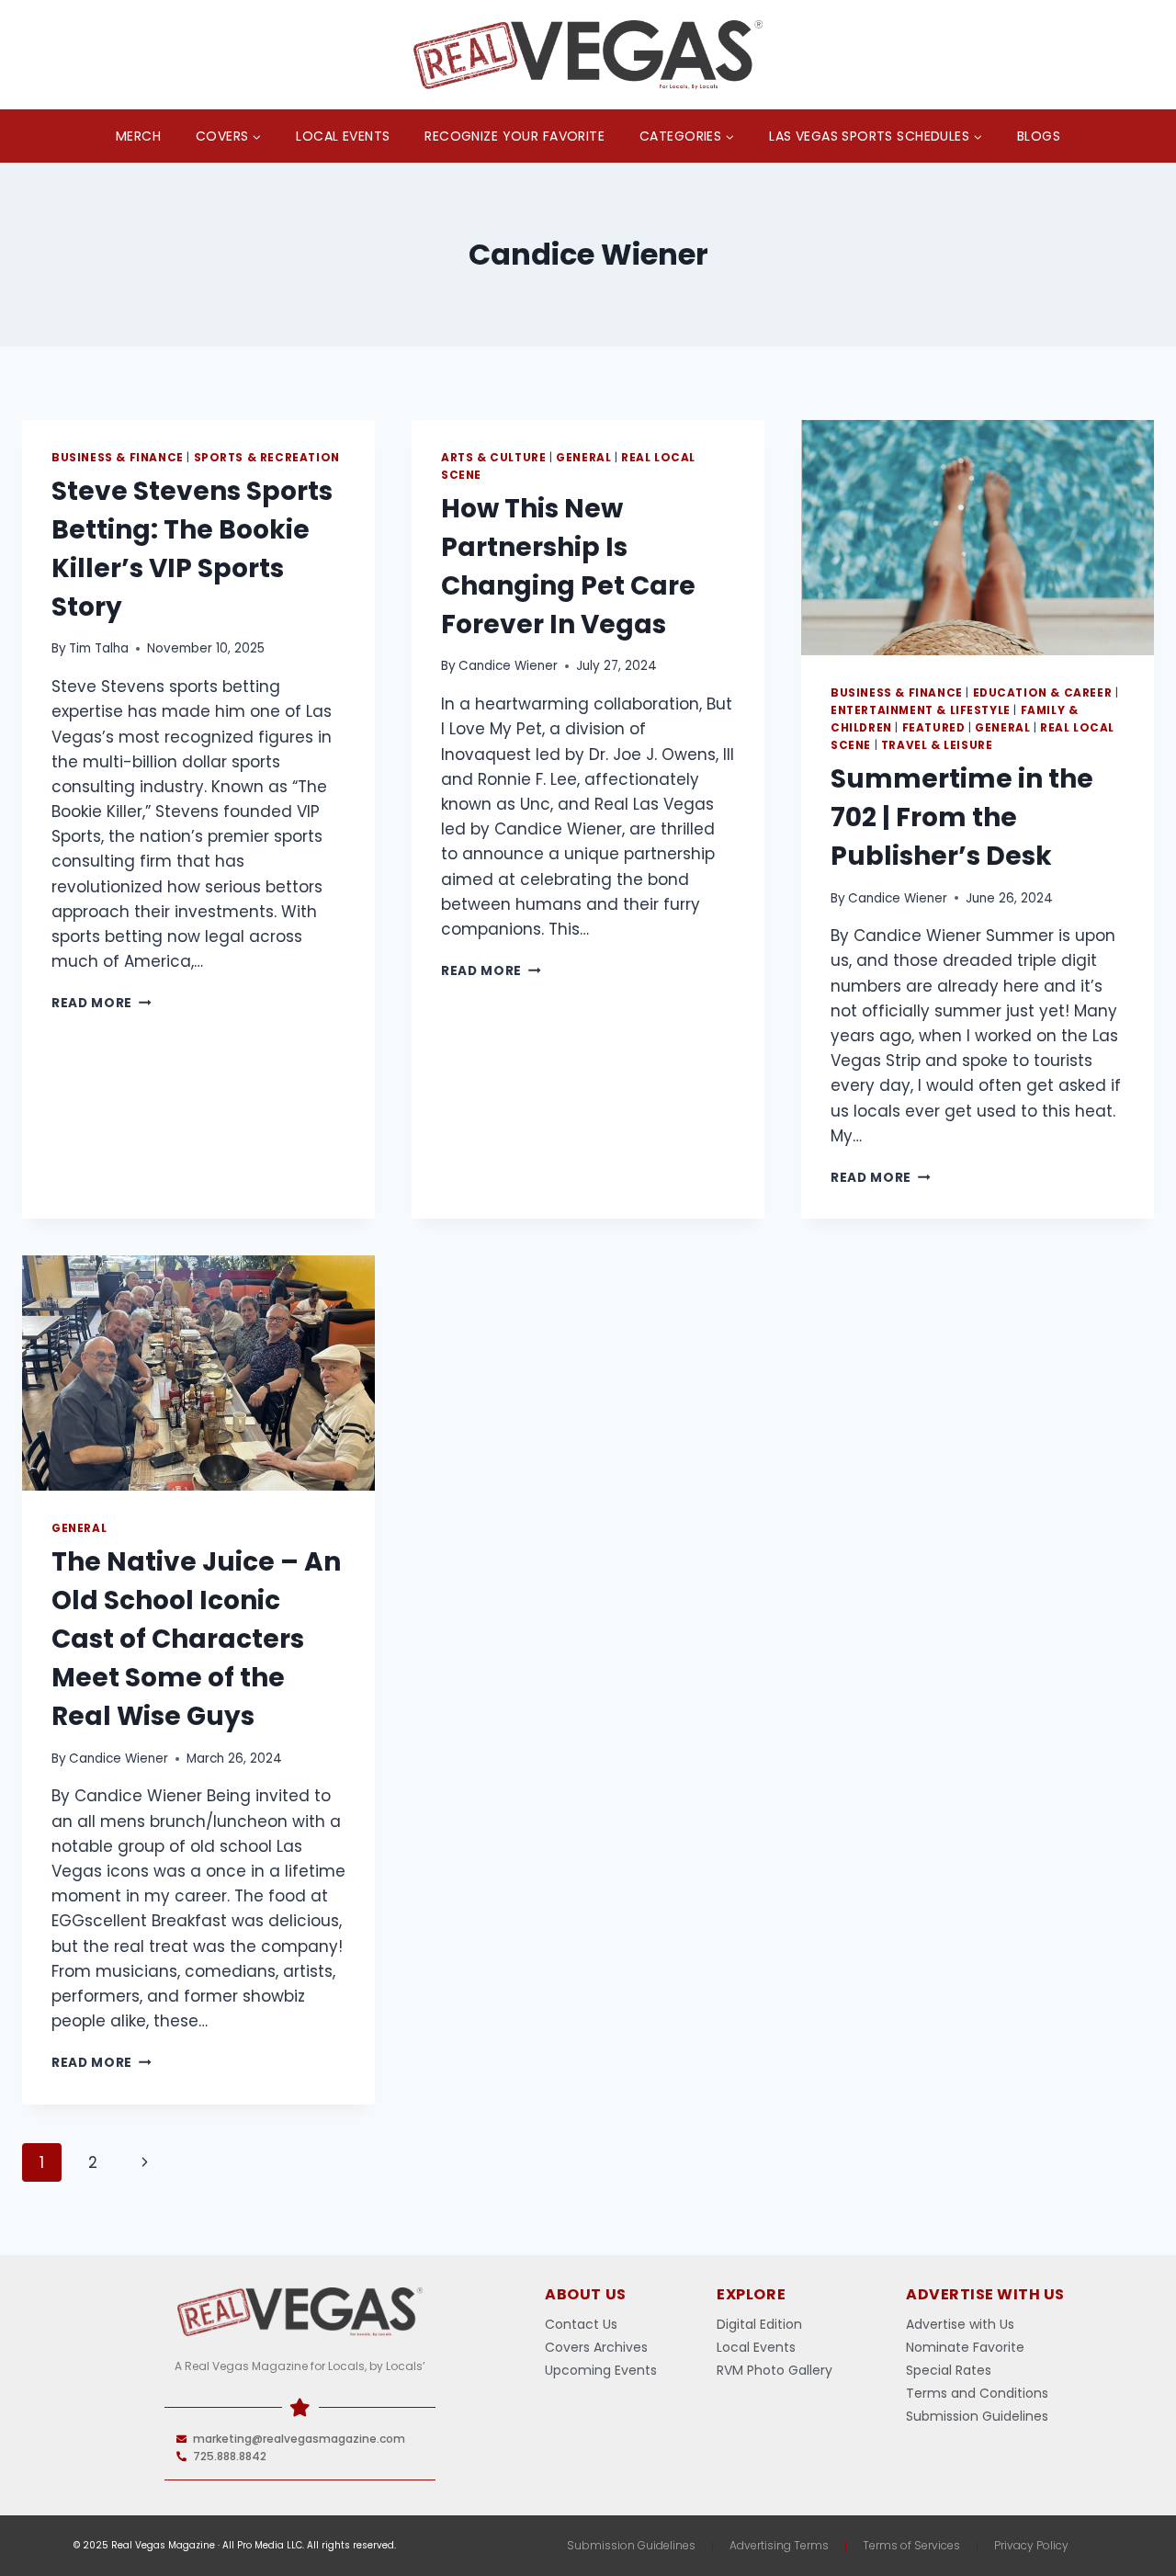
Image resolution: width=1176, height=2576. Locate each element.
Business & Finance (118, 458)
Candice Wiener (508, 666)
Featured (934, 728)
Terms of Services (911, 2545)
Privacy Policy (1031, 2545)
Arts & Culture (493, 458)
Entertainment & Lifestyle (921, 710)
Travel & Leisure (937, 745)
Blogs (1039, 136)
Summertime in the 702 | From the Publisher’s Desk (962, 817)
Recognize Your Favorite (514, 136)
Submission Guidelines (631, 2545)
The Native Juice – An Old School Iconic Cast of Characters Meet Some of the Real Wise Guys (196, 1639)
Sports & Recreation (267, 458)
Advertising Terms (779, 2545)
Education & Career (1043, 693)
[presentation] (978, 538)
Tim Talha (99, 648)
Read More (102, 1003)
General (583, 458)
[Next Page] (145, 2162)
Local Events (343, 136)
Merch (138, 136)
